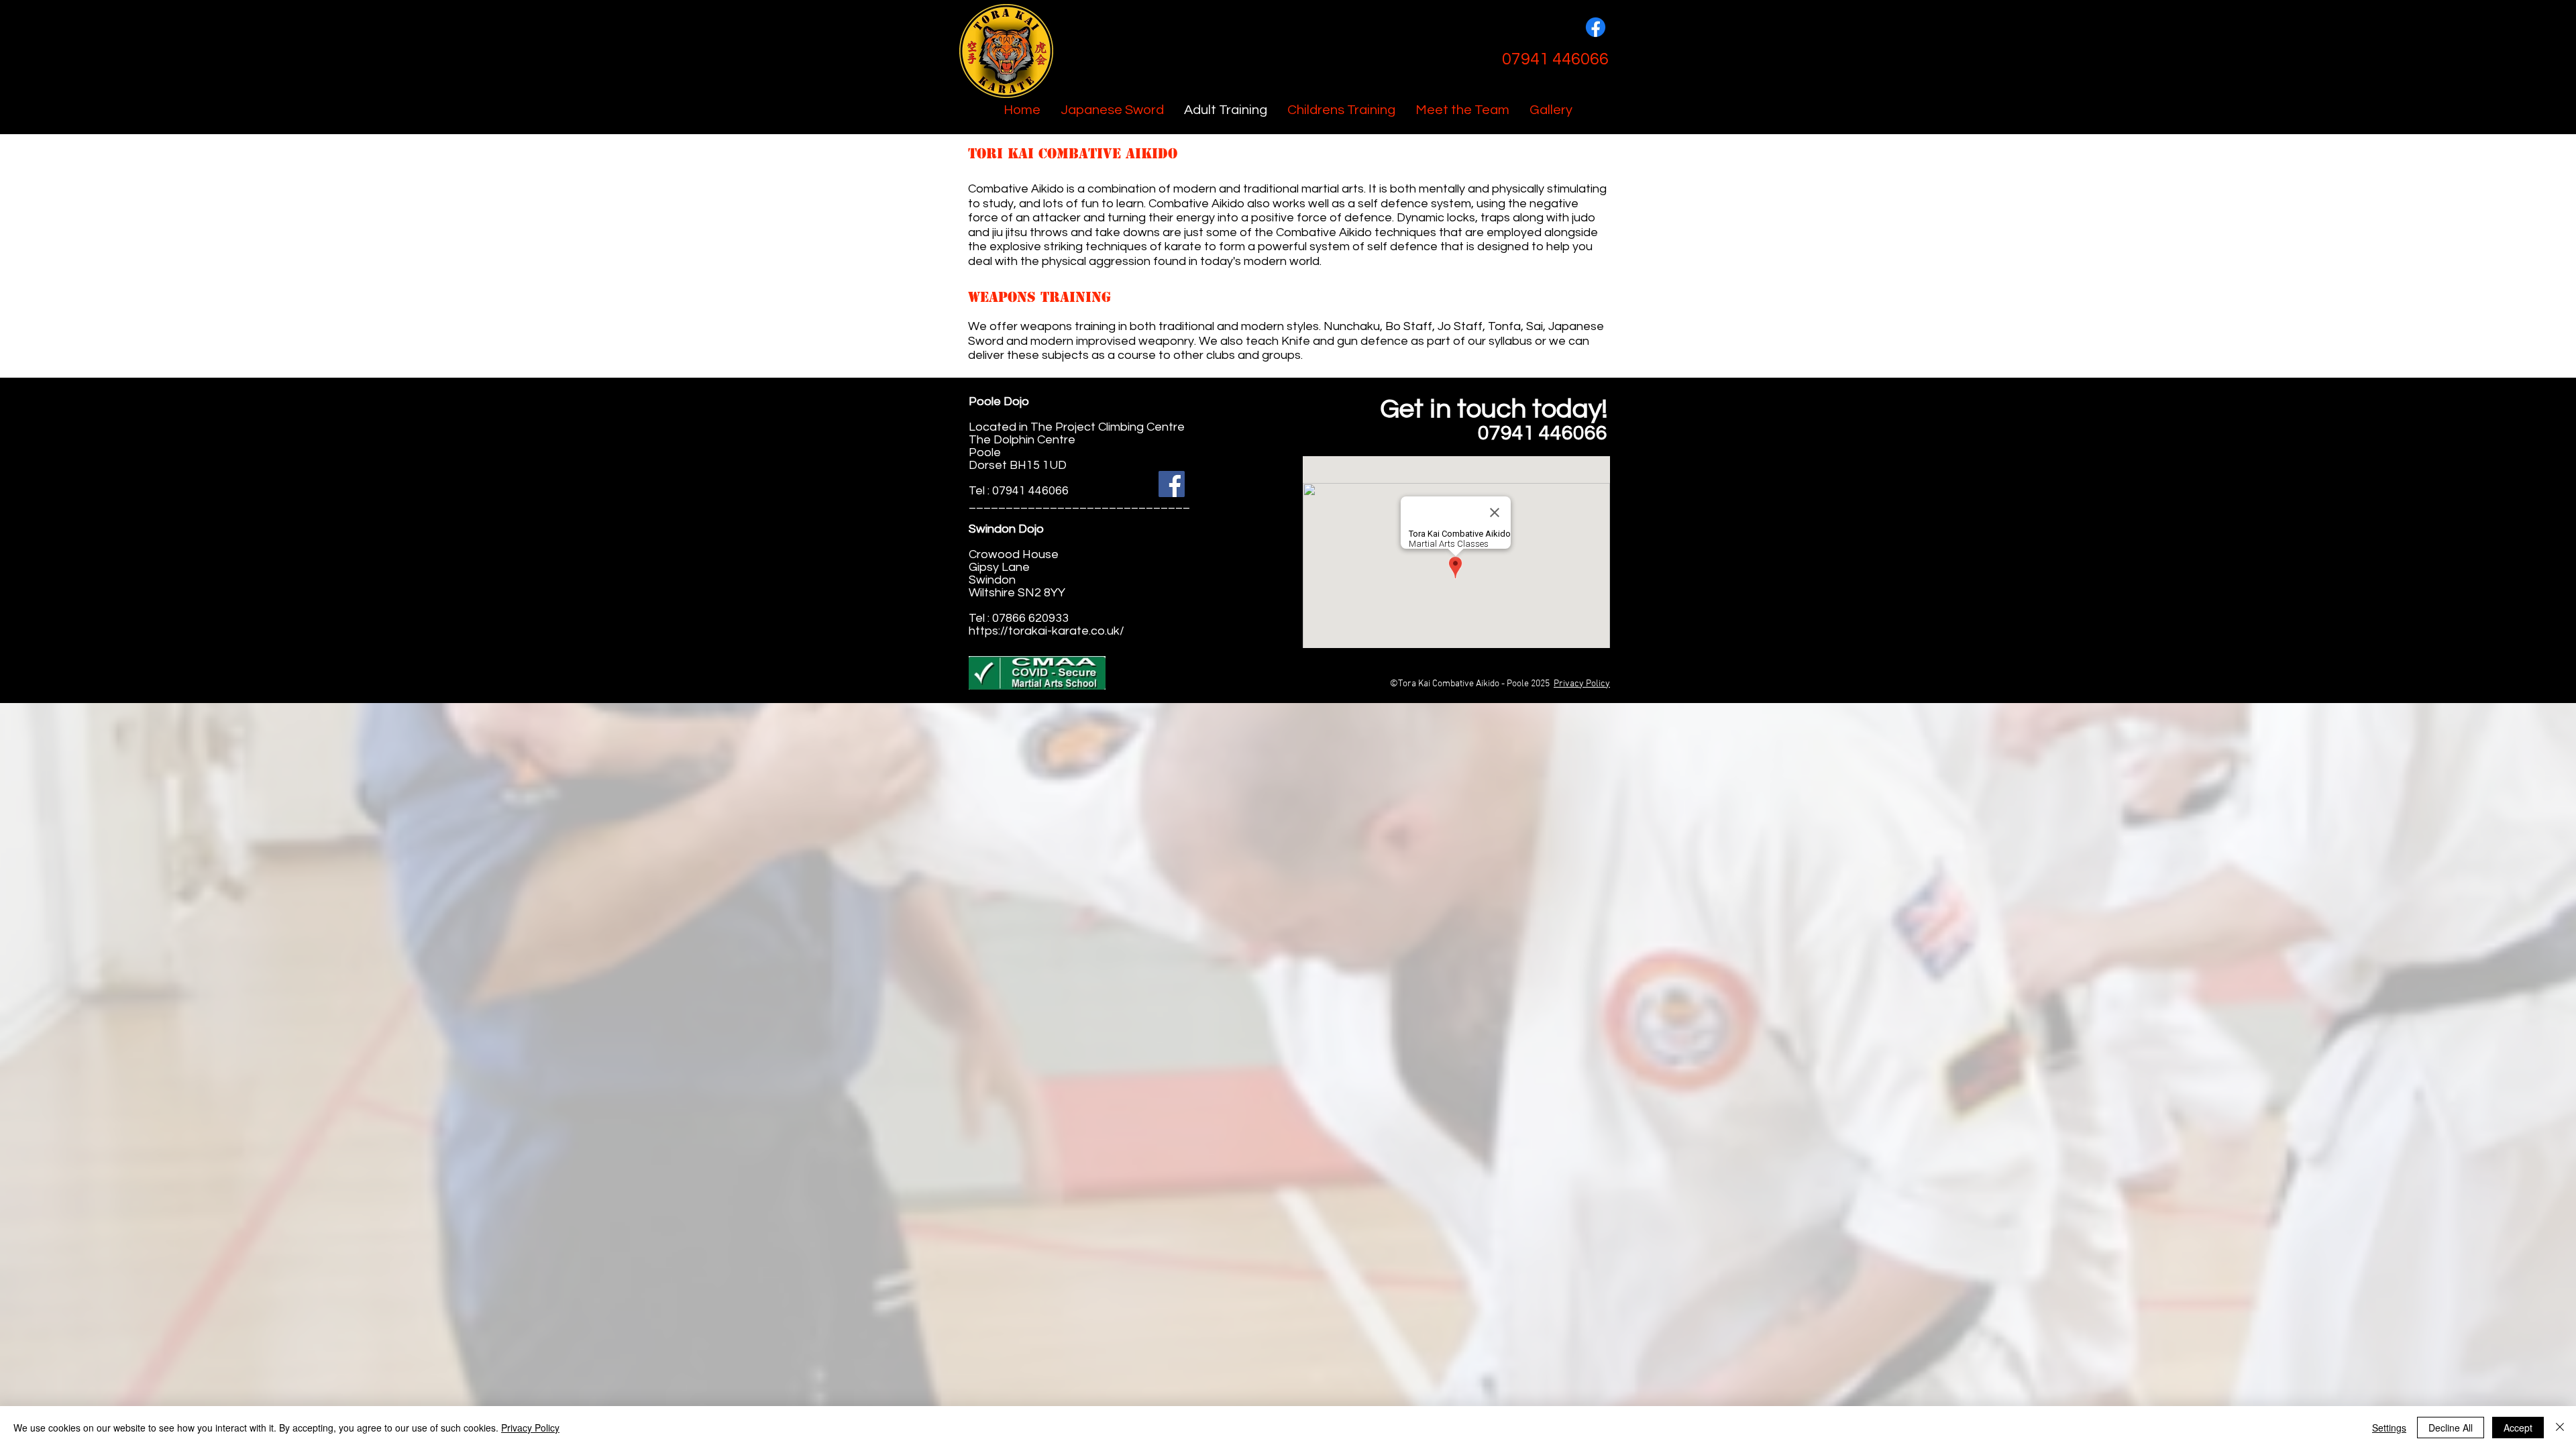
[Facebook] (1596, 27)
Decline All (2451, 1428)
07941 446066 (1030, 491)
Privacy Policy (1582, 684)
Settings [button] (2389, 1428)
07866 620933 (1030, 618)
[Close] (2560, 1428)
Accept (2518, 1428)
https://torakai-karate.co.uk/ (1046, 631)
